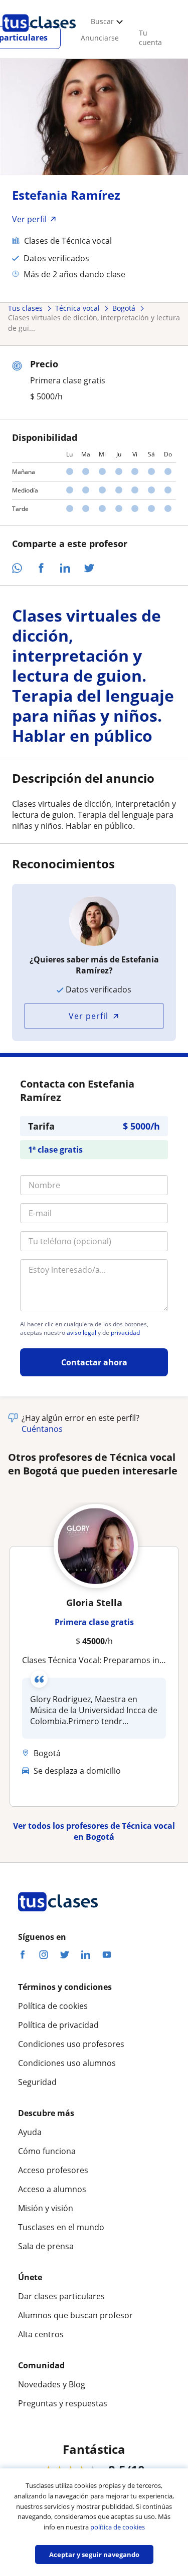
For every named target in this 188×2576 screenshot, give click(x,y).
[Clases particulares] (39, 36)
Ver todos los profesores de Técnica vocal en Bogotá (94, 1831)
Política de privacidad (58, 2025)
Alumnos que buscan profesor (75, 2315)
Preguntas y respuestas (63, 2403)
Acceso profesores (53, 2170)
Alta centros (41, 2334)
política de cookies (118, 2527)
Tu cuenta (150, 38)
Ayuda (30, 2132)
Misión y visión (46, 2208)
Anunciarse (100, 38)
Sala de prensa (46, 2246)
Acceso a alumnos (52, 2189)
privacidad (125, 1333)
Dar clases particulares (61, 2296)
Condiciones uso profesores (71, 2044)
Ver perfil (88, 1016)
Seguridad (37, 2082)
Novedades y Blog (52, 2384)
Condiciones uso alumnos (67, 2063)
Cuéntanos (42, 1429)
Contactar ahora (94, 1362)
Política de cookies (53, 2006)
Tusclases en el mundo (61, 2227)
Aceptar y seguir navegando (94, 2554)
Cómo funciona (47, 2151)
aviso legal (81, 1333)
